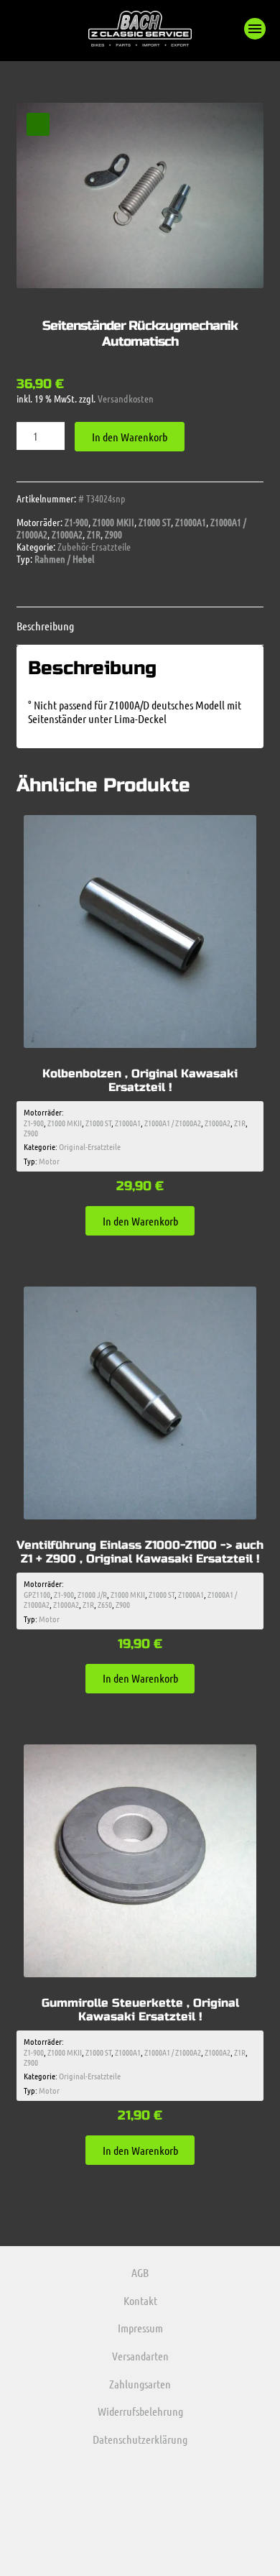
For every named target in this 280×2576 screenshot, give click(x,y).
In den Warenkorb (130, 437)
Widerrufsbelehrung (140, 2411)
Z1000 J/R (92, 1594)
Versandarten (140, 2356)
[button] (255, 29)
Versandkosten (126, 398)
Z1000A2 (67, 534)
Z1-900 (76, 522)
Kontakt (140, 2300)
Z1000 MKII (113, 522)
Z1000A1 (191, 522)
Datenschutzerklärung (140, 2439)
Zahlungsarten (140, 2384)
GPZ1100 (37, 1594)
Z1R (94, 534)
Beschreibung (45, 626)
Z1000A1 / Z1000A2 (173, 1123)
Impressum (140, 2328)
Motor (49, 1161)
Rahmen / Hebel (64, 558)
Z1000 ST (155, 522)
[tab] (140, 626)
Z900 (113, 534)
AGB (140, 2272)
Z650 (105, 1604)
